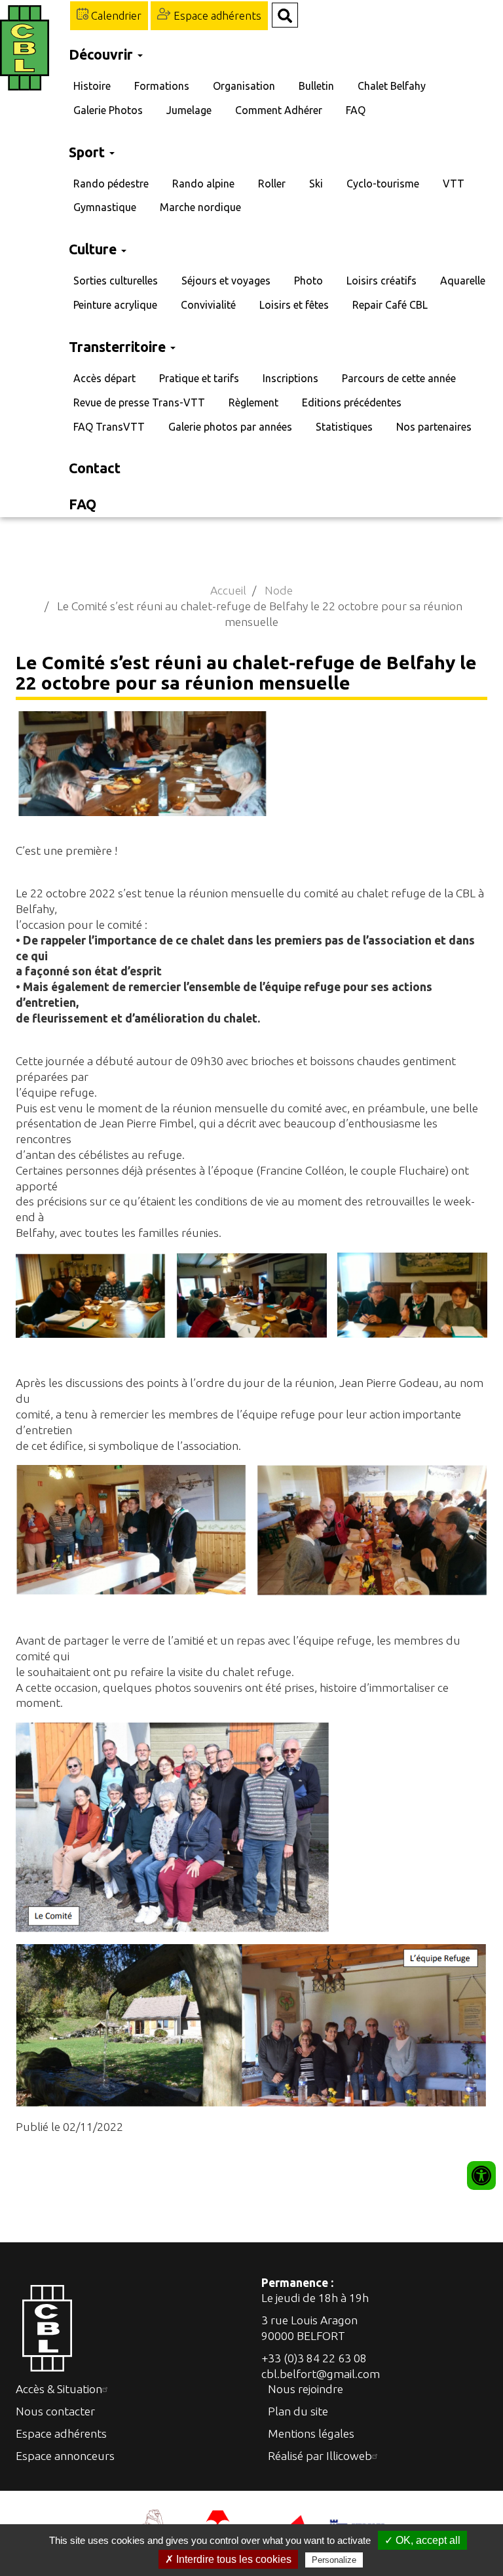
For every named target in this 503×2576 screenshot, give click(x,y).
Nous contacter (55, 2411)
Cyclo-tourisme (383, 184)
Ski (316, 184)
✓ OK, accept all (422, 2540)
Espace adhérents (216, 15)
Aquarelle (463, 281)
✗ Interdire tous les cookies (228, 2559)
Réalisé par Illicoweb (320, 2456)
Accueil (228, 590)
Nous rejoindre (306, 2389)
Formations (162, 86)
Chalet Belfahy (392, 86)
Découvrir (102, 54)
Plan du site (298, 2411)
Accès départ (104, 378)
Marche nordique (200, 207)
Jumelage (189, 110)
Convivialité (208, 305)
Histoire (92, 86)
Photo (308, 281)
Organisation (244, 86)
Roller (272, 184)
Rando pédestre (111, 184)
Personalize (334, 2560)
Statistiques (344, 427)
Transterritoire (119, 347)
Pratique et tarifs (199, 378)
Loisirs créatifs (382, 281)
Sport (88, 152)
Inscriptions (290, 378)
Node (279, 590)
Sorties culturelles (116, 281)
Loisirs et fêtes (294, 305)
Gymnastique (105, 207)
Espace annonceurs (65, 2456)
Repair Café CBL (390, 305)
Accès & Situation (59, 2389)
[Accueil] (28, 48)
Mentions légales (311, 2433)
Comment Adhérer (279, 110)
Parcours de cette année (399, 378)
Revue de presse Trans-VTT (139, 402)
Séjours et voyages (226, 281)
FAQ (356, 110)
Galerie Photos (108, 110)
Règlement (253, 402)
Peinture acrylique (115, 305)
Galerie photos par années (230, 427)
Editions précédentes (352, 402)
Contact (95, 468)
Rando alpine (203, 184)
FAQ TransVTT (109, 427)
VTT (454, 184)
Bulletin (316, 86)
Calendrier (115, 15)
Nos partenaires (434, 427)
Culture (94, 249)
